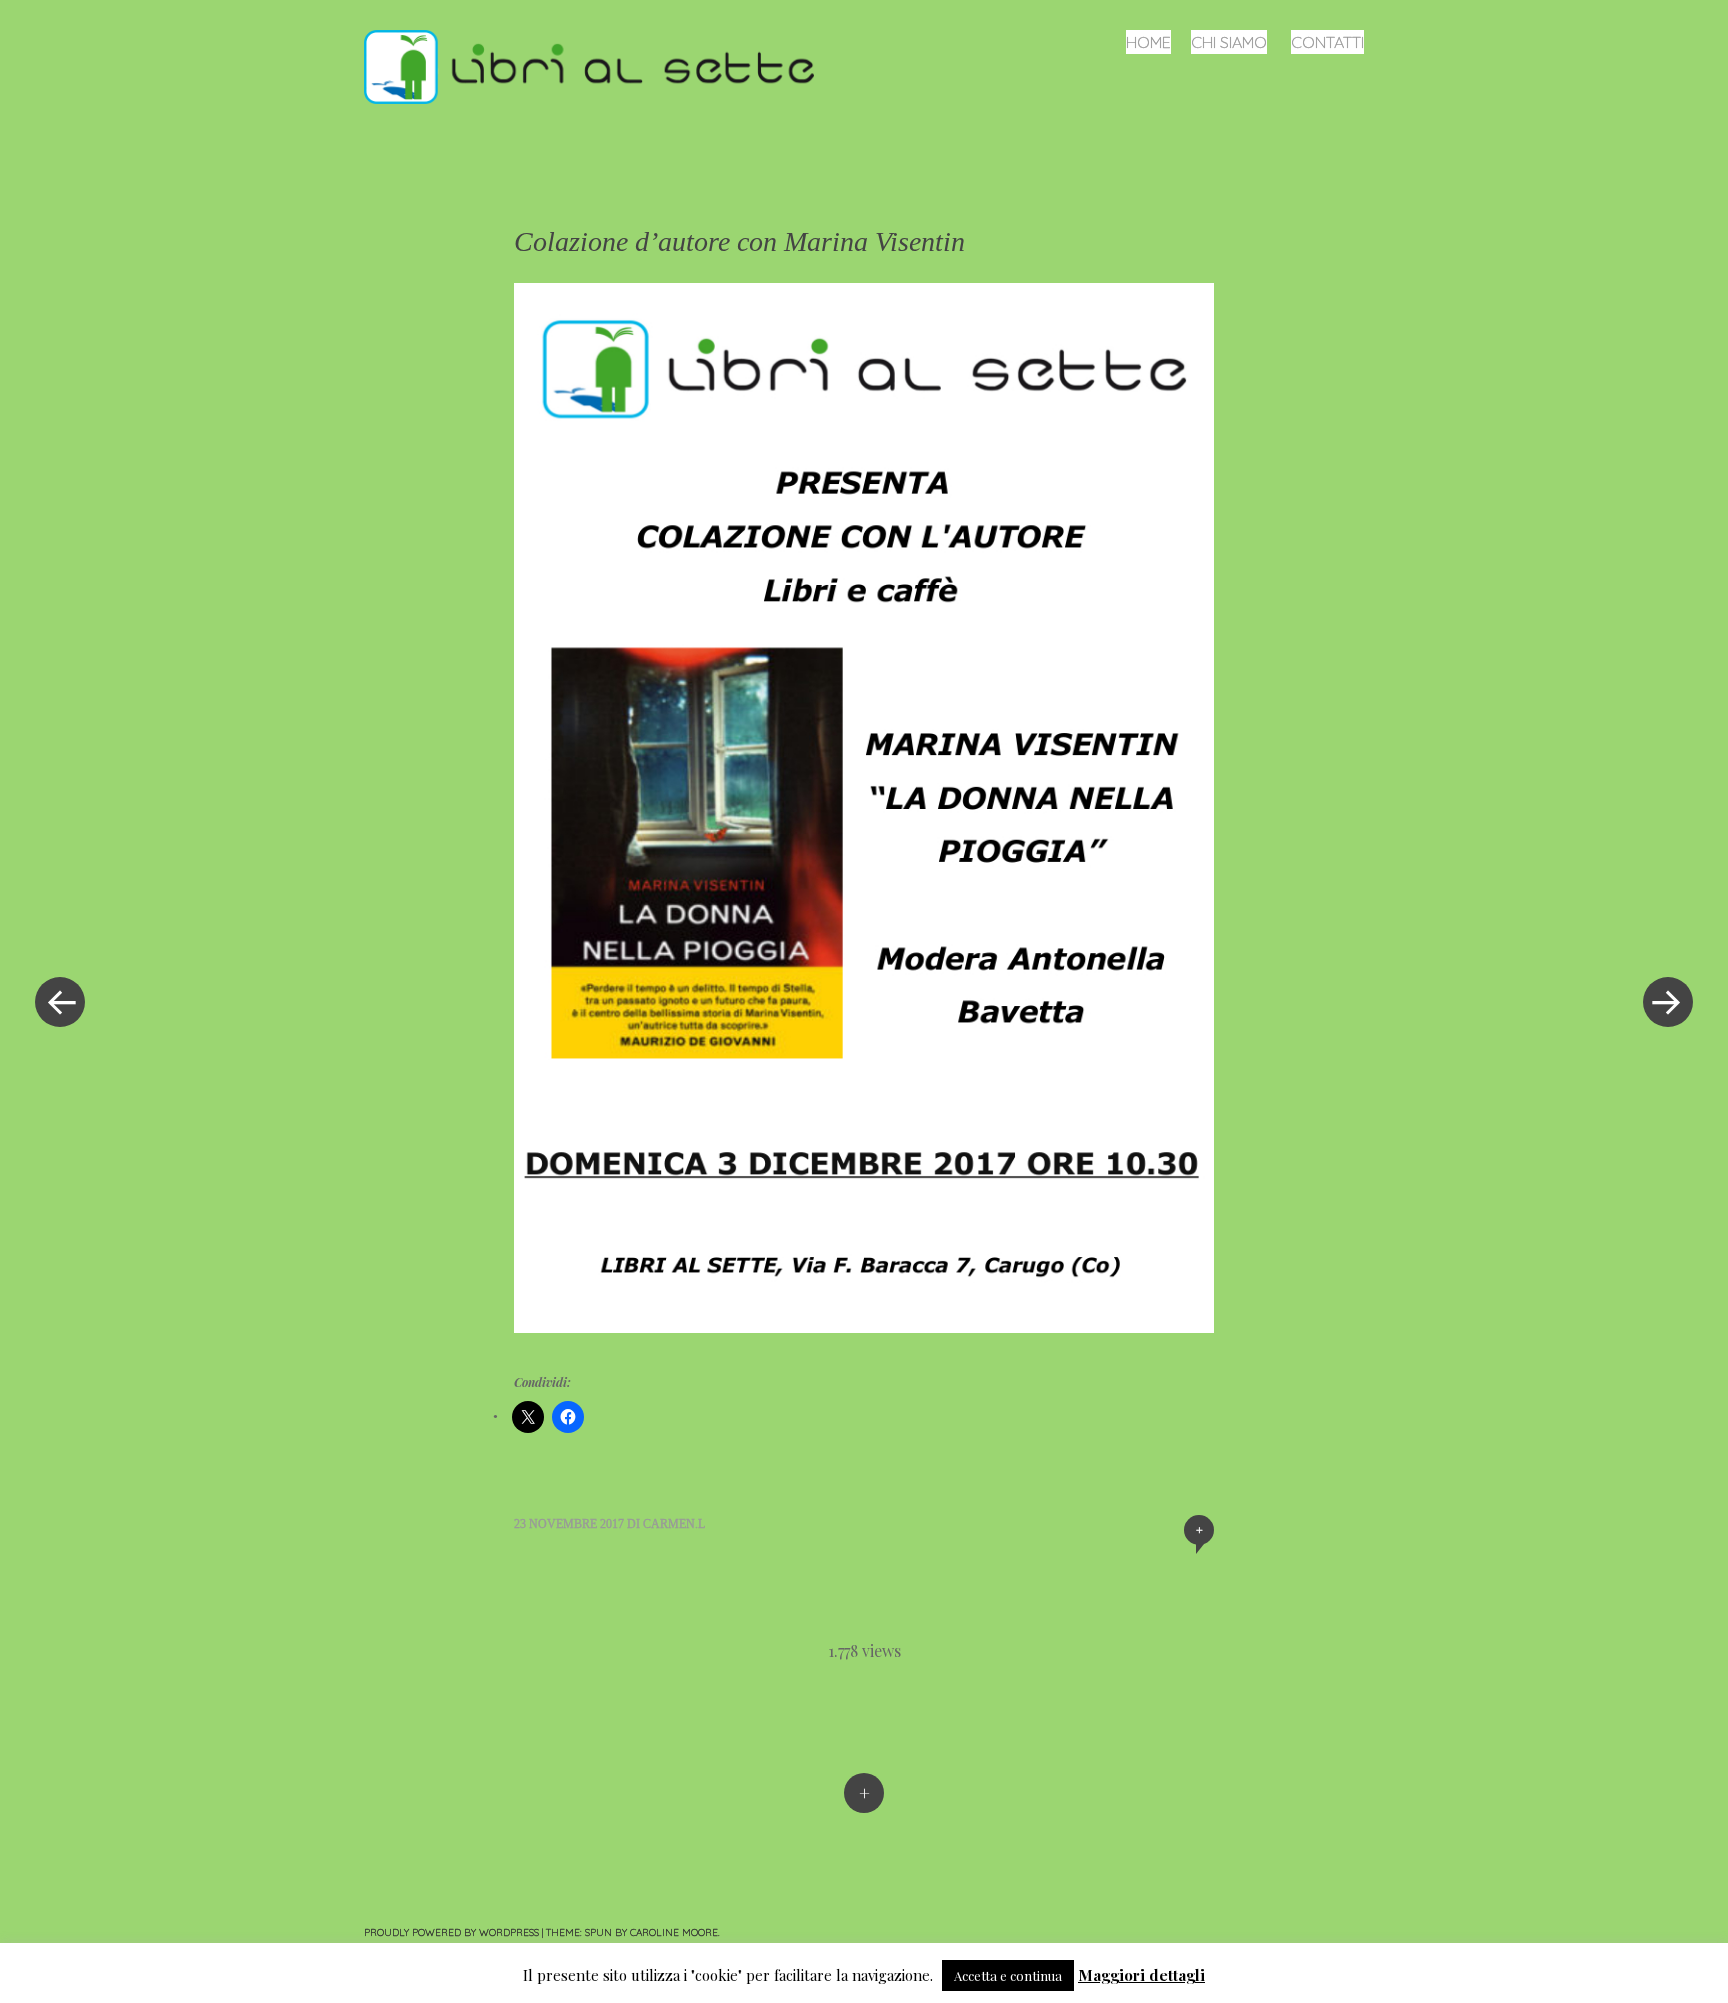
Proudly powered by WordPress (451, 1932)
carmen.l (674, 1524)
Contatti (1327, 42)
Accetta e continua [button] (1008, 1975)
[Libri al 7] (597, 64)
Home (1148, 42)
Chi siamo (1229, 42)
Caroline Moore (674, 1932)
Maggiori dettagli (1141, 1975)
